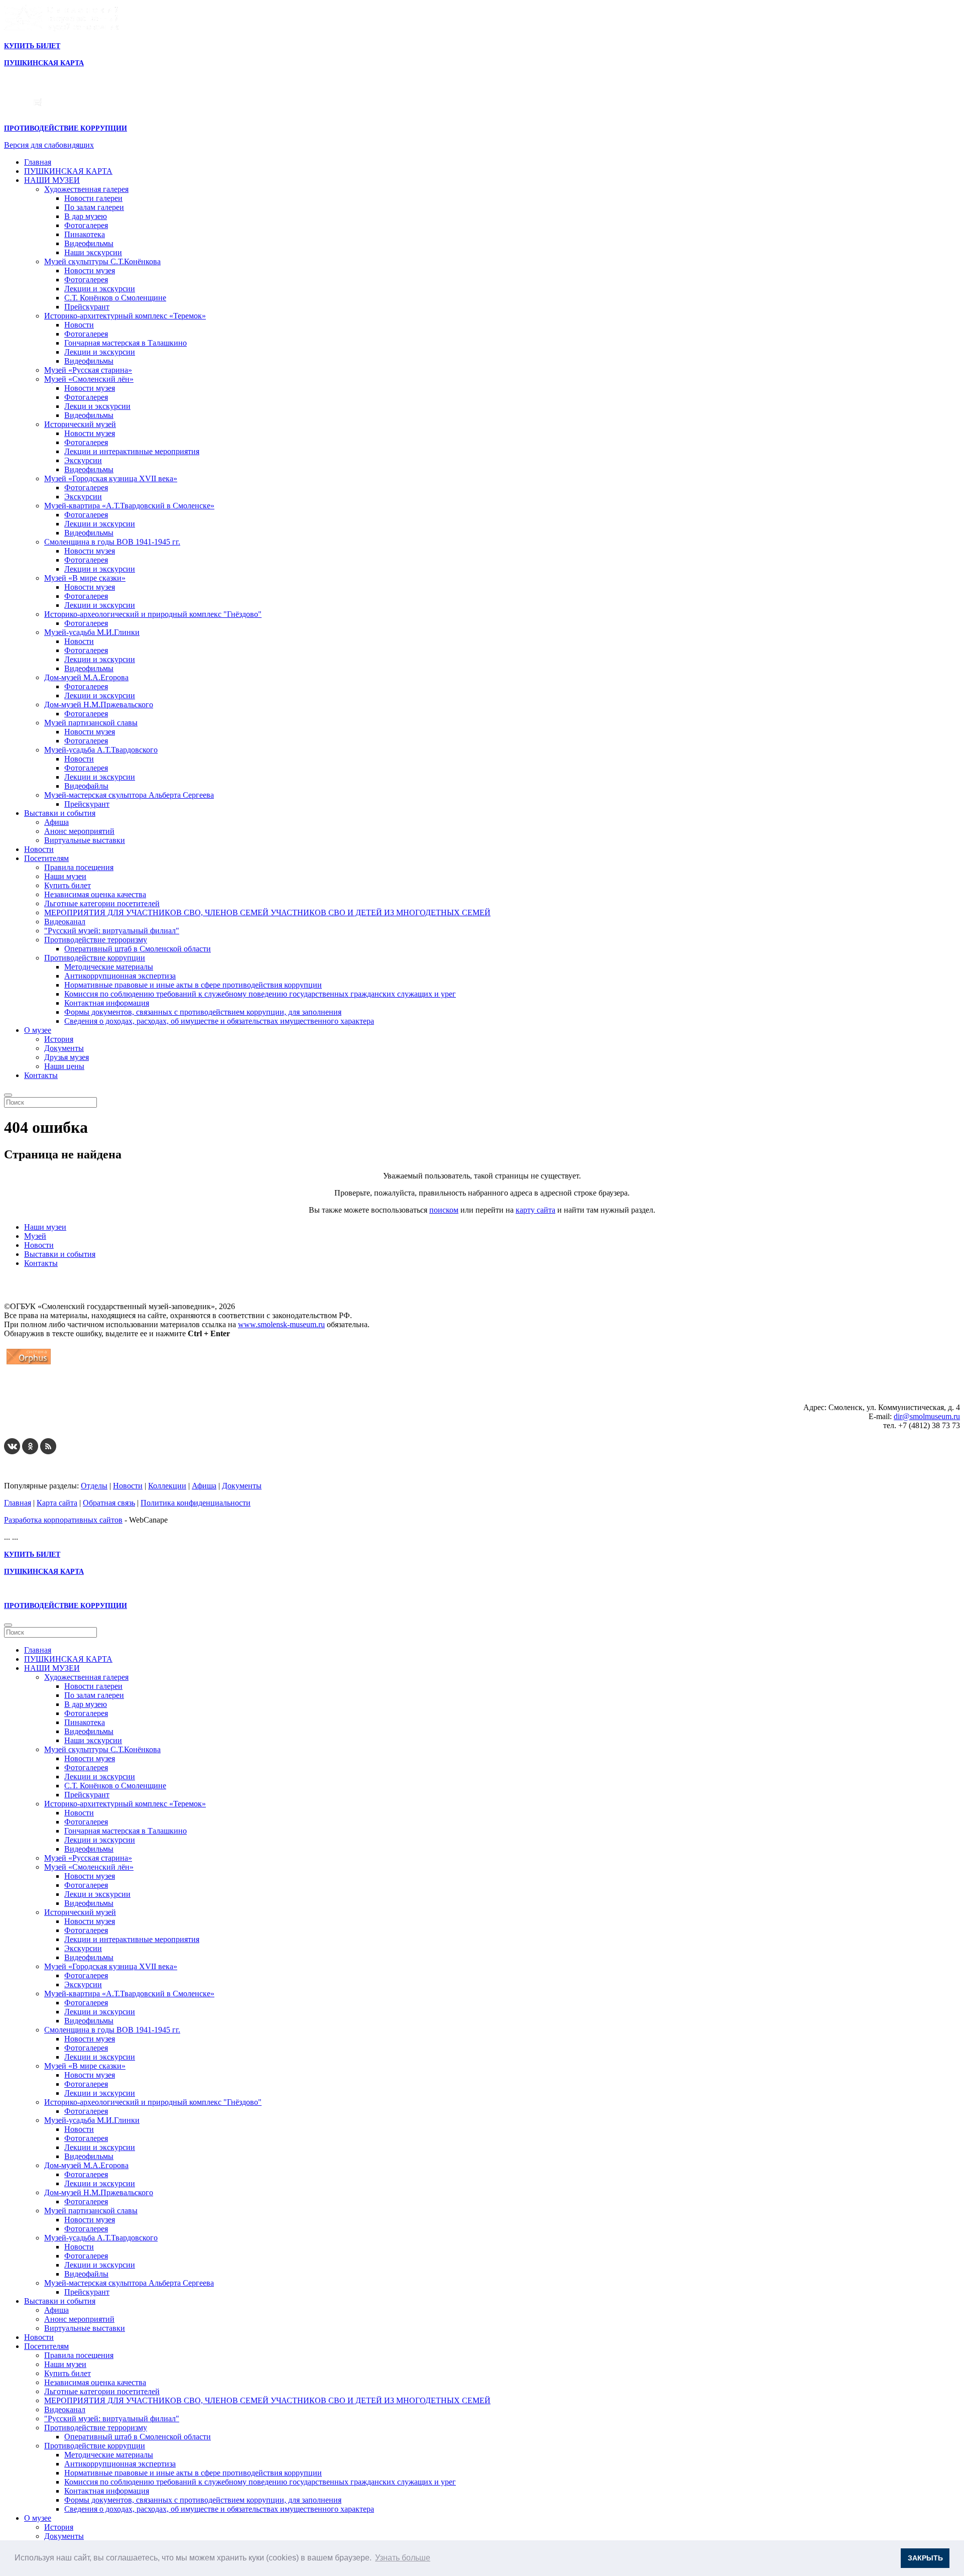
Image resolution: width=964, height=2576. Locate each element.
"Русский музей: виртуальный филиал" (112, 931)
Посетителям (46, 858)
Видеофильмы (89, 243)
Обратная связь (109, 1503)
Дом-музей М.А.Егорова (86, 677)
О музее (38, 1030)
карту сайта (535, 1210)
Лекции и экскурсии (100, 289)
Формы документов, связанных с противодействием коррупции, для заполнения (203, 1012)
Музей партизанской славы (91, 723)
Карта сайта (57, 1503)
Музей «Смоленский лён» (89, 379)
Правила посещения (79, 867)
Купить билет (68, 885)
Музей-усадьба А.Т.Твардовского (101, 750)
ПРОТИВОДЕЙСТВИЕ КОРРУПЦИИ (66, 128)
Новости (79, 325)
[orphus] (29, 1364)
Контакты (41, 1075)
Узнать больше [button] (403, 2558)
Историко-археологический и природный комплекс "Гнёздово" (153, 614)
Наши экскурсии (93, 252)
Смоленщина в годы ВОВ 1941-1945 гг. (112, 542)
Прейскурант (87, 307)
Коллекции (167, 1486)
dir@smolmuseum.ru (927, 1416)
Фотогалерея (86, 225)
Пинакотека (85, 234)
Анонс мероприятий (79, 831)
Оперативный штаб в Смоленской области (138, 949)
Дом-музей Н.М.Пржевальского (99, 705)
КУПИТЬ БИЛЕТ (32, 46)
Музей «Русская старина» (88, 370)
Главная (38, 162)
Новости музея (90, 271)
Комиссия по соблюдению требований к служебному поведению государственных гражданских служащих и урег (260, 994)
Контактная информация (107, 1003)
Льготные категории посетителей (102, 903)
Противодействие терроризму (96, 940)
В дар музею (86, 216)
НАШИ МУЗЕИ (52, 180)
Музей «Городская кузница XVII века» (111, 478)
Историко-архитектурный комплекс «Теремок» (125, 316)
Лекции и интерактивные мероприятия (132, 451)
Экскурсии (83, 460)
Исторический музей (80, 424)
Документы (64, 1048)
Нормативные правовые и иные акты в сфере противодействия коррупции (193, 985)
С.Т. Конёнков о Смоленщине (115, 298)
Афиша (56, 822)
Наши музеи (65, 876)
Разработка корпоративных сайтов (63, 1520)
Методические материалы (109, 967)
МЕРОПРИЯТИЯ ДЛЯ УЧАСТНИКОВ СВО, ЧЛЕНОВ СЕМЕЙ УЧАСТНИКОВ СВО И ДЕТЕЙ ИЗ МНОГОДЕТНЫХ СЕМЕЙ (267, 913)
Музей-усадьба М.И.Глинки (92, 632)
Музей (35, 1236)
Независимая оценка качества (95, 894)
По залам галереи (94, 207)
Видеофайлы (86, 786)
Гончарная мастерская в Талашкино (126, 343)
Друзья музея (67, 1057)
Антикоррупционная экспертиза (120, 976)
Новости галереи (93, 198)
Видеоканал (65, 922)
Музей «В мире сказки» (85, 578)
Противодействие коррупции (95, 958)
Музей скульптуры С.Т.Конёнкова (102, 261)
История (59, 1039)
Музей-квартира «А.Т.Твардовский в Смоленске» (129, 506)
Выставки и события (60, 813)
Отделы (94, 1486)
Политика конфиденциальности (196, 1503)
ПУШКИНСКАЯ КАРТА (68, 171)
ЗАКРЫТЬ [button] (925, 2558)
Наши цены (64, 1066)
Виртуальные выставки (85, 840)
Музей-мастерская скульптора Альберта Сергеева (129, 795)
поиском (444, 1210)
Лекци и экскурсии (97, 406)
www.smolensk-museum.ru (281, 1324)
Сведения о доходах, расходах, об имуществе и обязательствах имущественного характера (219, 1021)
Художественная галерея (86, 189)
